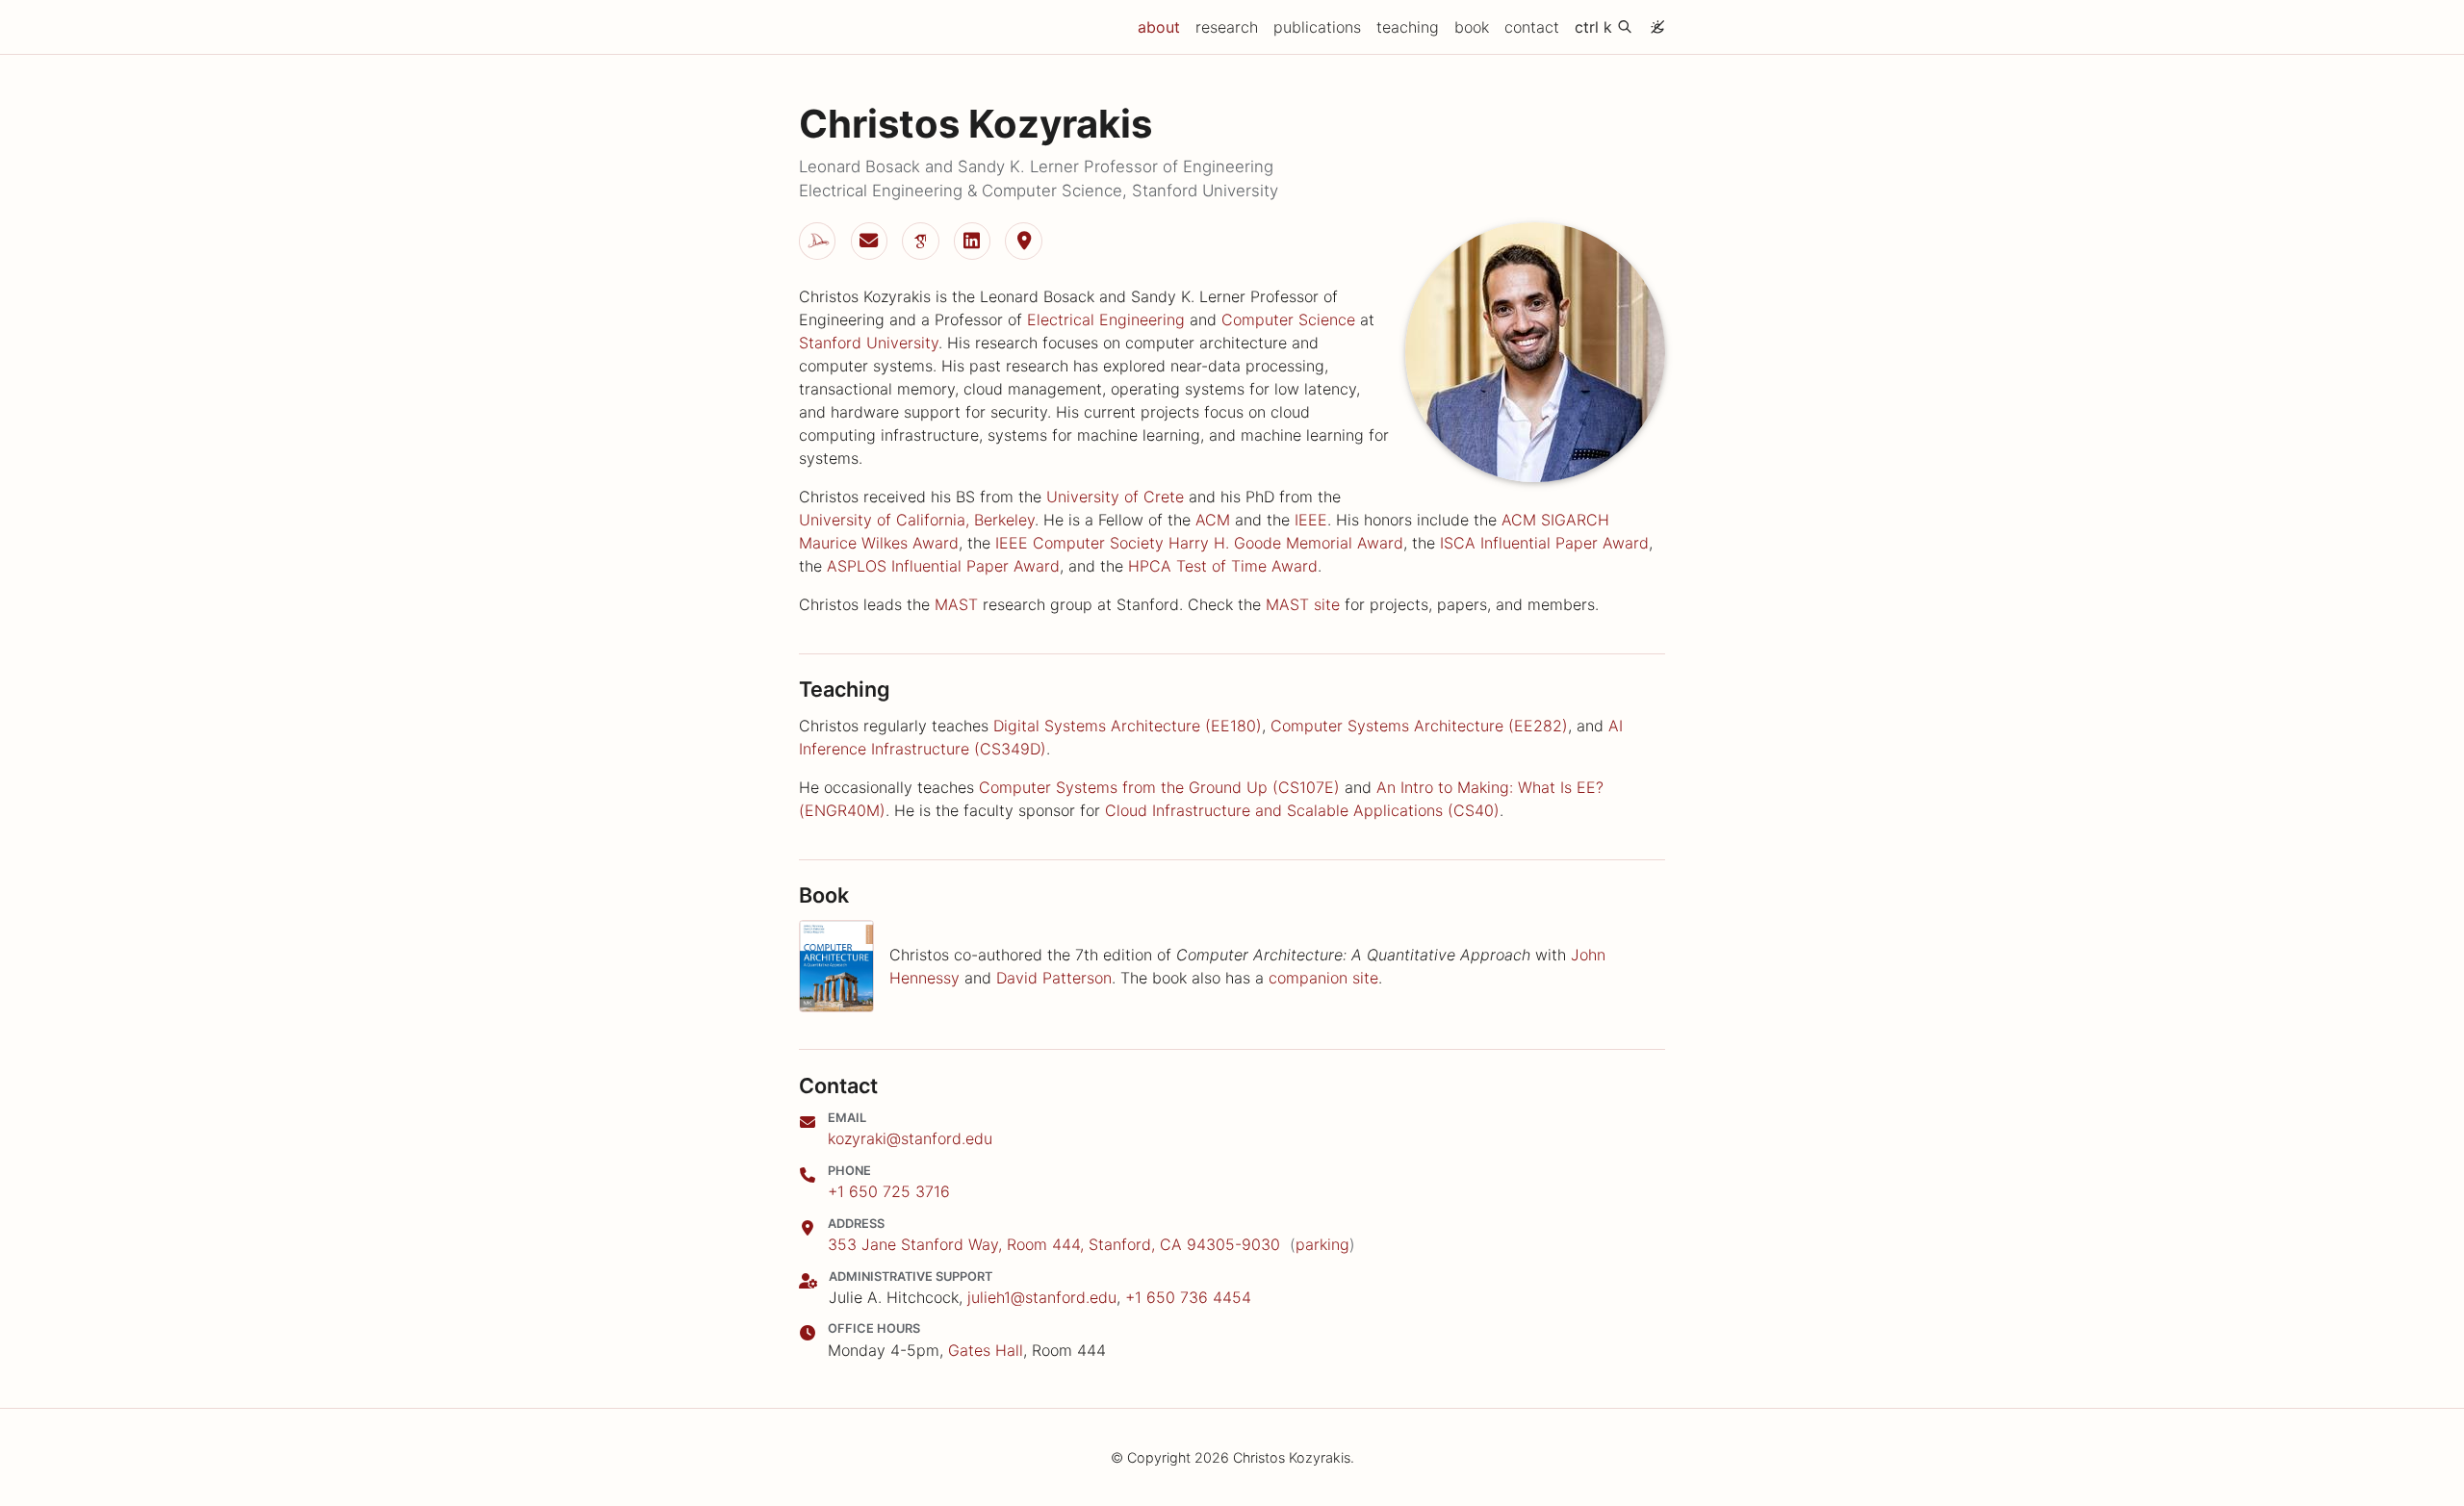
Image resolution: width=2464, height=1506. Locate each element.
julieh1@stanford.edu (1042, 1297)
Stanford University (869, 343)
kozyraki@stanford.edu (910, 1138)
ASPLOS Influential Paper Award (943, 566)
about (1163, 26)
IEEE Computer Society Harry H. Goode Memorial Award (1199, 543)
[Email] (869, 241)
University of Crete (1115, 497)
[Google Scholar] (920, 241)
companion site (1323, 978)
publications (1317, 27)
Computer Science (1288, 319)
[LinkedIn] (972, 241)
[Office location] (1023, 241)
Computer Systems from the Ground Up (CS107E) (1159, 787)
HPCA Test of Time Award (1223, 566)
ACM (1213, 520)
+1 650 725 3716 (889, 1191)
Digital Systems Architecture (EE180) (1128, 726)
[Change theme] (1653, 21)
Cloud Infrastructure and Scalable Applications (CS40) (1302, 810)
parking (1322, 1244)
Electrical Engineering (1106, 319)
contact (1532, 27)
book (1472, 27)
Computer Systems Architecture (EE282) (1419, 726)
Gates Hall (986, 1350)
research (1227, 27)
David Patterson (1054, 978)
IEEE (1311, 520)
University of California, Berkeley (917, 520)
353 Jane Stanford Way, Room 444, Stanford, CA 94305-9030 (1054, 1244)
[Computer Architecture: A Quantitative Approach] (836, 966)
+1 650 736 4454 (1188, 1297)
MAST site (1303, 604)
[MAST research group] (817, 241)
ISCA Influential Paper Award (1544, 543)
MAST (956, 604)
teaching (1408, 27)
